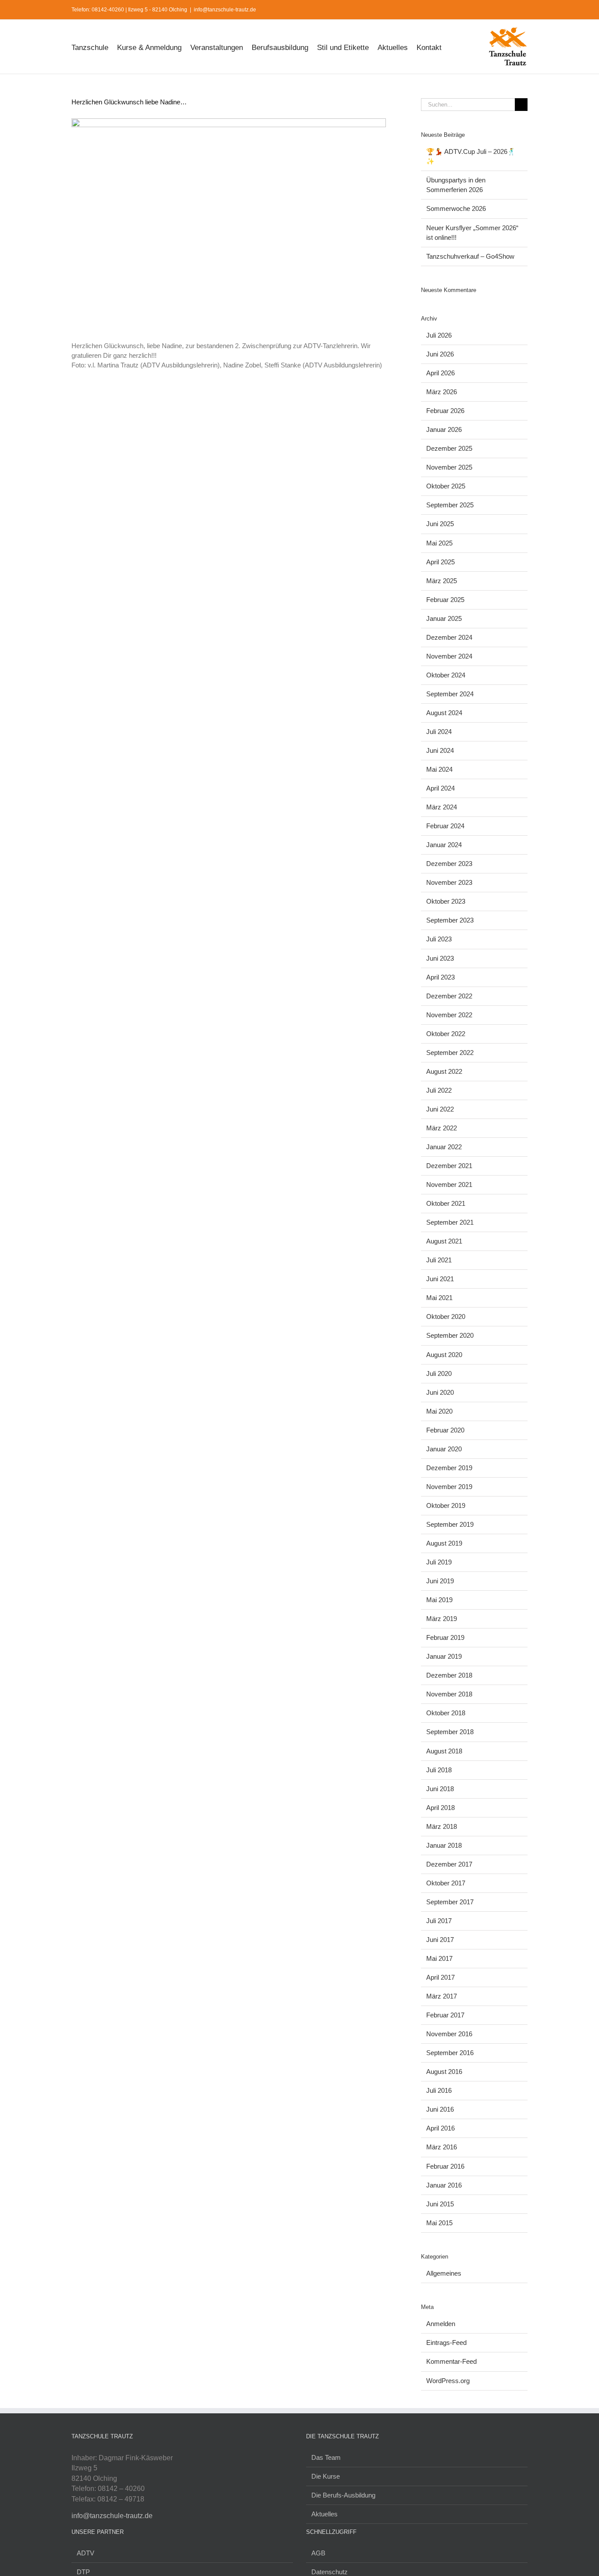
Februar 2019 (445, 1637)
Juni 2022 (440, 1109)
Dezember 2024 (449, 637)
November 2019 (449, 1487)
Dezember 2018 (449, 1675)
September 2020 (450, 1335)
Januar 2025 (444, 618)
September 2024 (450, 694)
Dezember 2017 (449, 1864)
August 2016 (444, 2072)
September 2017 (450, 1902)
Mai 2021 (439, 1298)
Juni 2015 (440, 2204)
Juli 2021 (439, 1260)
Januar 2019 (444, 1656)
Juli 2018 (439, 1770)
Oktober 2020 (446, 1317)
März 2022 (442, 1128)
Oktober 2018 (446, 1713)
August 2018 (444, 1751)
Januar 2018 (444, 1845)
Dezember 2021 (449, 1166)
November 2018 (449, 1694)
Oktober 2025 (446, 486)
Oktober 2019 (446, 1505)
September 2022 (450, 1053)
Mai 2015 (439, 2223)
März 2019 (442, 1619)
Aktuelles (324, 2514)
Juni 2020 (440, 1392)
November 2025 (449, 467)
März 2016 (442, 2147)
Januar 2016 (444, 2185)
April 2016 (440, 2128)
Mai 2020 (439, 1411)
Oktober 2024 (446, 675)
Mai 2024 (439, 769)
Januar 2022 (444, 1147)
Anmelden (441, 2324)
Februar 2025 (445, 600)
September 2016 (450, 2053)
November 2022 (449, 1015)
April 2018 (440, 1808)
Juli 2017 (439, 1921)
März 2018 (442, 1826)
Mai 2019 (439, 1600)
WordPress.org (448, 2381)
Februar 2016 (445, 2166)
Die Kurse (326, 2476)
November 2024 (449, 656)
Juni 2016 (440, 2109)
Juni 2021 (440, 1279)
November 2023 (449, 882)
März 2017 (442, 1996)
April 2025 (440, 562)
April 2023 (440, 977)
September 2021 (450, 1222)
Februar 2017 (445, 2015)
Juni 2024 (440, 750)
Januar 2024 (444, 845)
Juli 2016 (439, 2090)
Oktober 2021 (446, 1203)
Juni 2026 (440, 354)
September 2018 (450, 1732)
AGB (318, 2553)
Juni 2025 (440, 524)
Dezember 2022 (449, 996)
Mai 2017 (439, 1958)
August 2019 (444, 1543)
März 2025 (442, 581)
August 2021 (444, 1241)
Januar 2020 (444, 1449)
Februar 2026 (445, 411)
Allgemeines (444, 2273)
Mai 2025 (439, 543)
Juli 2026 (439, 335)
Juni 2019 (440, 1581)
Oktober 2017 (446, 1883)
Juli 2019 (439, 1562)
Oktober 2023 (446, 901)
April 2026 (440, 373)
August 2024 (444, 713)
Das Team (326, 2457)
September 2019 (450, 1524)
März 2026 (442, 392)
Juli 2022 (439, 1090)
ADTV (86, 2553)
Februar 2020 (445, 1430)
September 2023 (450, 920)
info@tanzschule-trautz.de (225, 10)
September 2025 (450, 505)
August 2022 (444, 1071)
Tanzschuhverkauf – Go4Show (470, 256)
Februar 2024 (445, 826)
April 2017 (440, 1977)
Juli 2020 (439, 1374)
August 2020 (444, 1355)
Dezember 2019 (449, 1468)
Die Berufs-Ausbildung (343, 2495)
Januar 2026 (444, 429)
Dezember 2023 (449, 864)
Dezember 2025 (449, 448)
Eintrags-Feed (446, 2343)
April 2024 (440, 788)
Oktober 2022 (446, 1034)
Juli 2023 (439, 939)
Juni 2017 (440, 1940)
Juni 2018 (440, 1789)
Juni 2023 (440, 958)
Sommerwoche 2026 (456, 208)
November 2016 (449, 2034)
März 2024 (442, 807)
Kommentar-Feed (451, 2361)
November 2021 (449, 1185)
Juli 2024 (439, 732)
